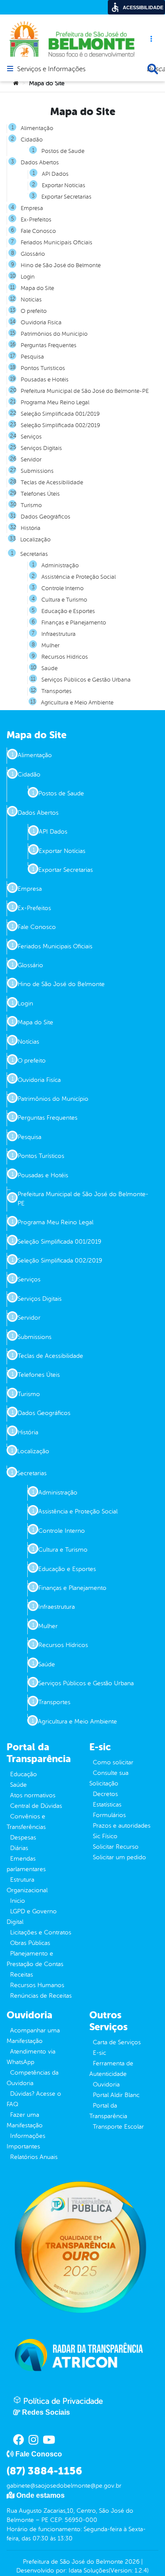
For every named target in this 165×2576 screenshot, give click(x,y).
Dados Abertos (40, 163)
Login (28, 277)
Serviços (31, 437)
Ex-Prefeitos (36, 220)
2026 (131, 2562)
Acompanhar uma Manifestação (33, 2036)
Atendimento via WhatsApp (31, 2057)
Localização (35, 540)
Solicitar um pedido (119, 1857)
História (31, 528)
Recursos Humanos (37, 1985)
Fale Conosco (38, 231)
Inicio (18, 1901)
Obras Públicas (30, 1943)
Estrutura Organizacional (27, 1885)
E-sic (99, 2053)
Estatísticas (107, 1805)
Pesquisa (32, 357)
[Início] (16, 83)
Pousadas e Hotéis (45, 380)
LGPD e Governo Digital (32, 1917)
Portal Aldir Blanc (116, 2095)
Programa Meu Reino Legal (55, 403)
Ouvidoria (106, 2084)
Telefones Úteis (40, 494)
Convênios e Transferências (26, 1822)
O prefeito (34, 311)
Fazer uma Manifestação (25, 2120)
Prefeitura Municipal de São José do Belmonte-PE (85, 391)
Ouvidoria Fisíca (41, 323)
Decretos (105, 1794)
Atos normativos (33, 1795)
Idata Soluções (89, 2571)
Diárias (19, 1848)
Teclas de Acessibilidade (52, 483)
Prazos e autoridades (122, 1826)
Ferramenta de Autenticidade (111, 2069)
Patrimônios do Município (54, 334)
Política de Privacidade (62, 2401)
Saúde (18, 1785)
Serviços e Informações (51, 69)
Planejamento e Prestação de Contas (35, 1959)
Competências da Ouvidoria (33, 2078)
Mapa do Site (37, 288)
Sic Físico (105, 1836)
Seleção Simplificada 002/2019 (60, 425)
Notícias (31, 300)
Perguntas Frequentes (49, 345)
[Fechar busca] (153, 69)
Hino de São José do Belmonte (61, 265)
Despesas (23, 1838)
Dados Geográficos (46, 517)
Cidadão (32, 140)
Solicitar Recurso (116, 1847)
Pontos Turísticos (43, 368)
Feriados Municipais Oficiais (57, 243)
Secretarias (34, 554)
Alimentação (37, 128)
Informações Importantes (26, 2141)
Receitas (22, 1975)
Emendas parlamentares (26, 1864)
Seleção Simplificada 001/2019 (60, 414)
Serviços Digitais (41, 448)
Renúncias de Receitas (41, 1996)
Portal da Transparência (108, 2111)
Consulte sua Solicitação (109, 1778)
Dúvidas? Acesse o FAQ (34, 2099)
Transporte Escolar (118, 2127)
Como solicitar (113, 1762)
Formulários (109, 1815)
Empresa (32, 208)
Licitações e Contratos (41, 1932)
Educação (24, 1774)
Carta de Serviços (117, 2042)
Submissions (37, 471)
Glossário (33, 254)
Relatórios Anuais (34, 2157)
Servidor (31, 460)
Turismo (31, 505)
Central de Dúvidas (36, 1806)
